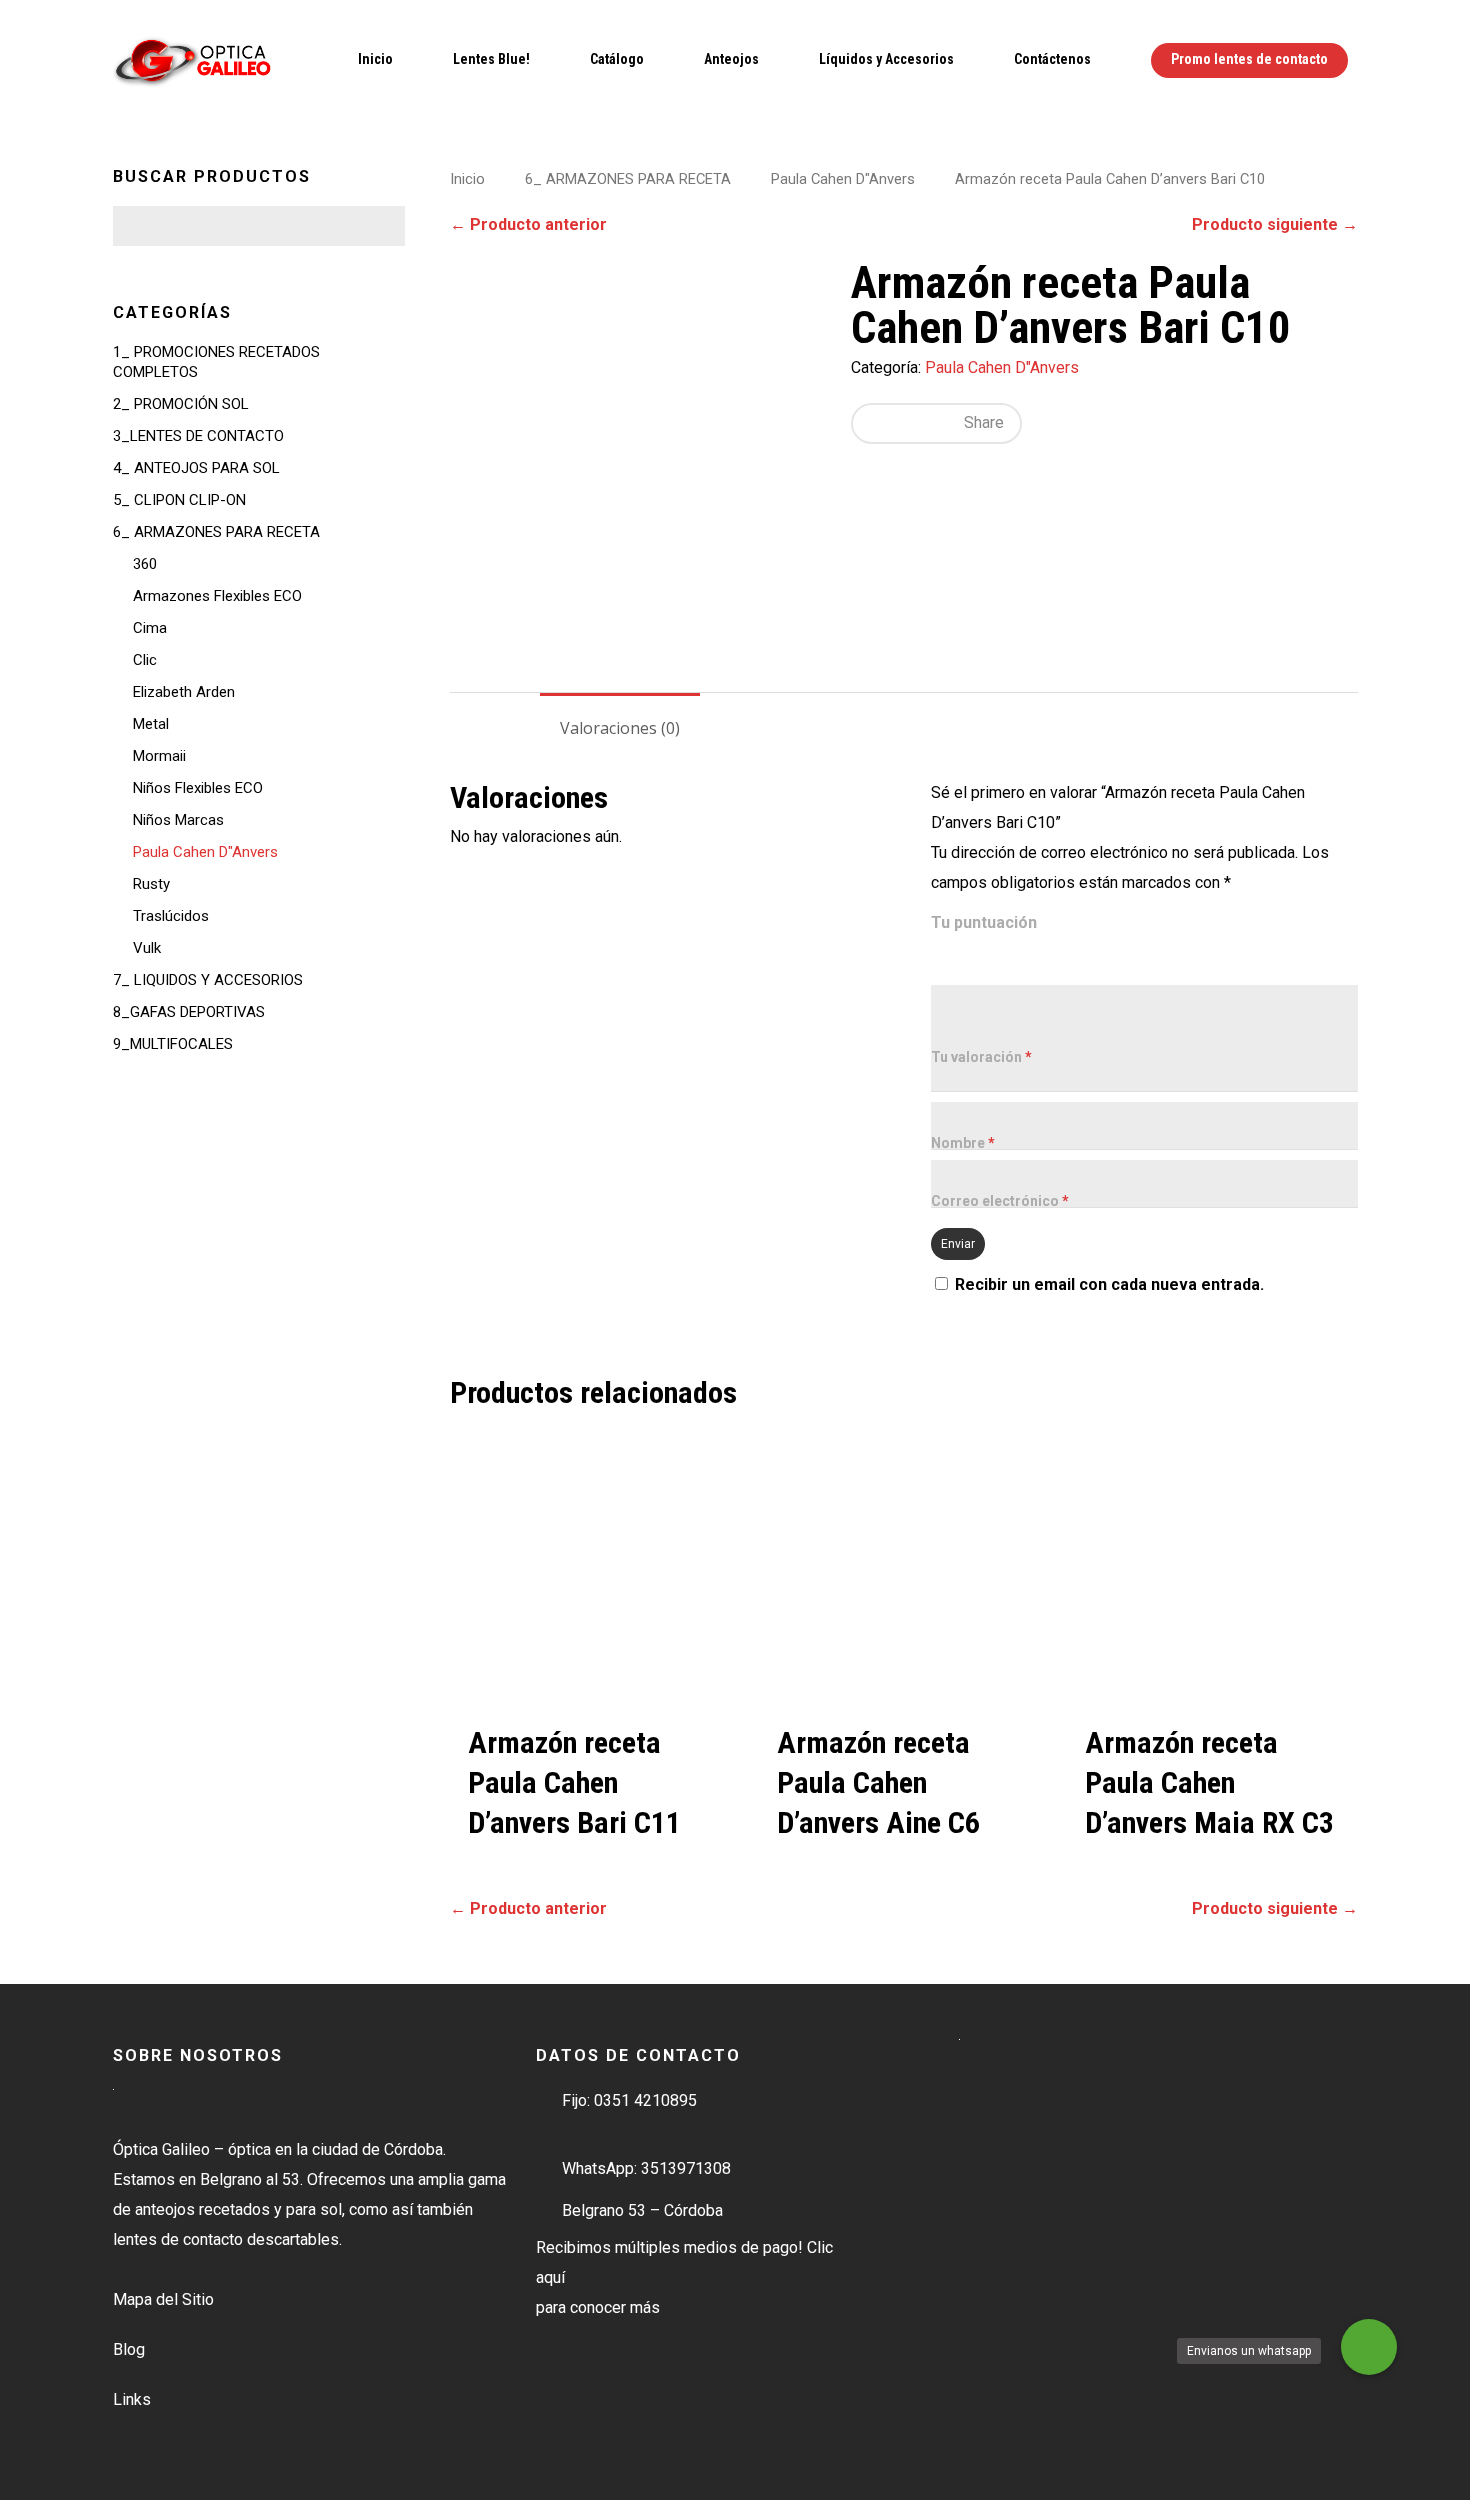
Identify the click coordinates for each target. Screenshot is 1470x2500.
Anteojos (731, 59)
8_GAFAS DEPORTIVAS (189, 1012)
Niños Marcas (178, 820)
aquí (550, 2277)
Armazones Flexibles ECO (217, 596)
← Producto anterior (528, 224)
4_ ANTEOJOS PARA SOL (196, 468)
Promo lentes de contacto (1249, 59)
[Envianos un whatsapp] (1369, 2347)
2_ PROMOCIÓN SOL (181, 404)
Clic (145, 660)
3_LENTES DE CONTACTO (198, 436)
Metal (151, 724)
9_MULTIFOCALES (173, 1044)
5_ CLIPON (179, 500)
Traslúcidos (171, 916)
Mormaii (159, 756)
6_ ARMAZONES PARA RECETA (216, 532)
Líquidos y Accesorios (886, 59)
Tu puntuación (984, 922)
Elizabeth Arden (184, 692)
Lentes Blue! (491, 59)
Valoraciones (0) (620, 728)
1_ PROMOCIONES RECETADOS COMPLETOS (216, 362)
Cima (150, 628)
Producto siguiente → (1275, 224)
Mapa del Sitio (163, 2299)
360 (145, 564)
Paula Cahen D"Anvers (205, 852)
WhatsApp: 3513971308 (646, 2169)
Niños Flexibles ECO (198, 788)
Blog (129, 2349)
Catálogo (617, 59)
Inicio (375, 59)
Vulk (147, 948)
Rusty (151, 884)
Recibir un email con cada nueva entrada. (1109, 1284)
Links (132, 2399)
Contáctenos (1052, 59)
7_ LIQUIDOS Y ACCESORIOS (208, 980)
